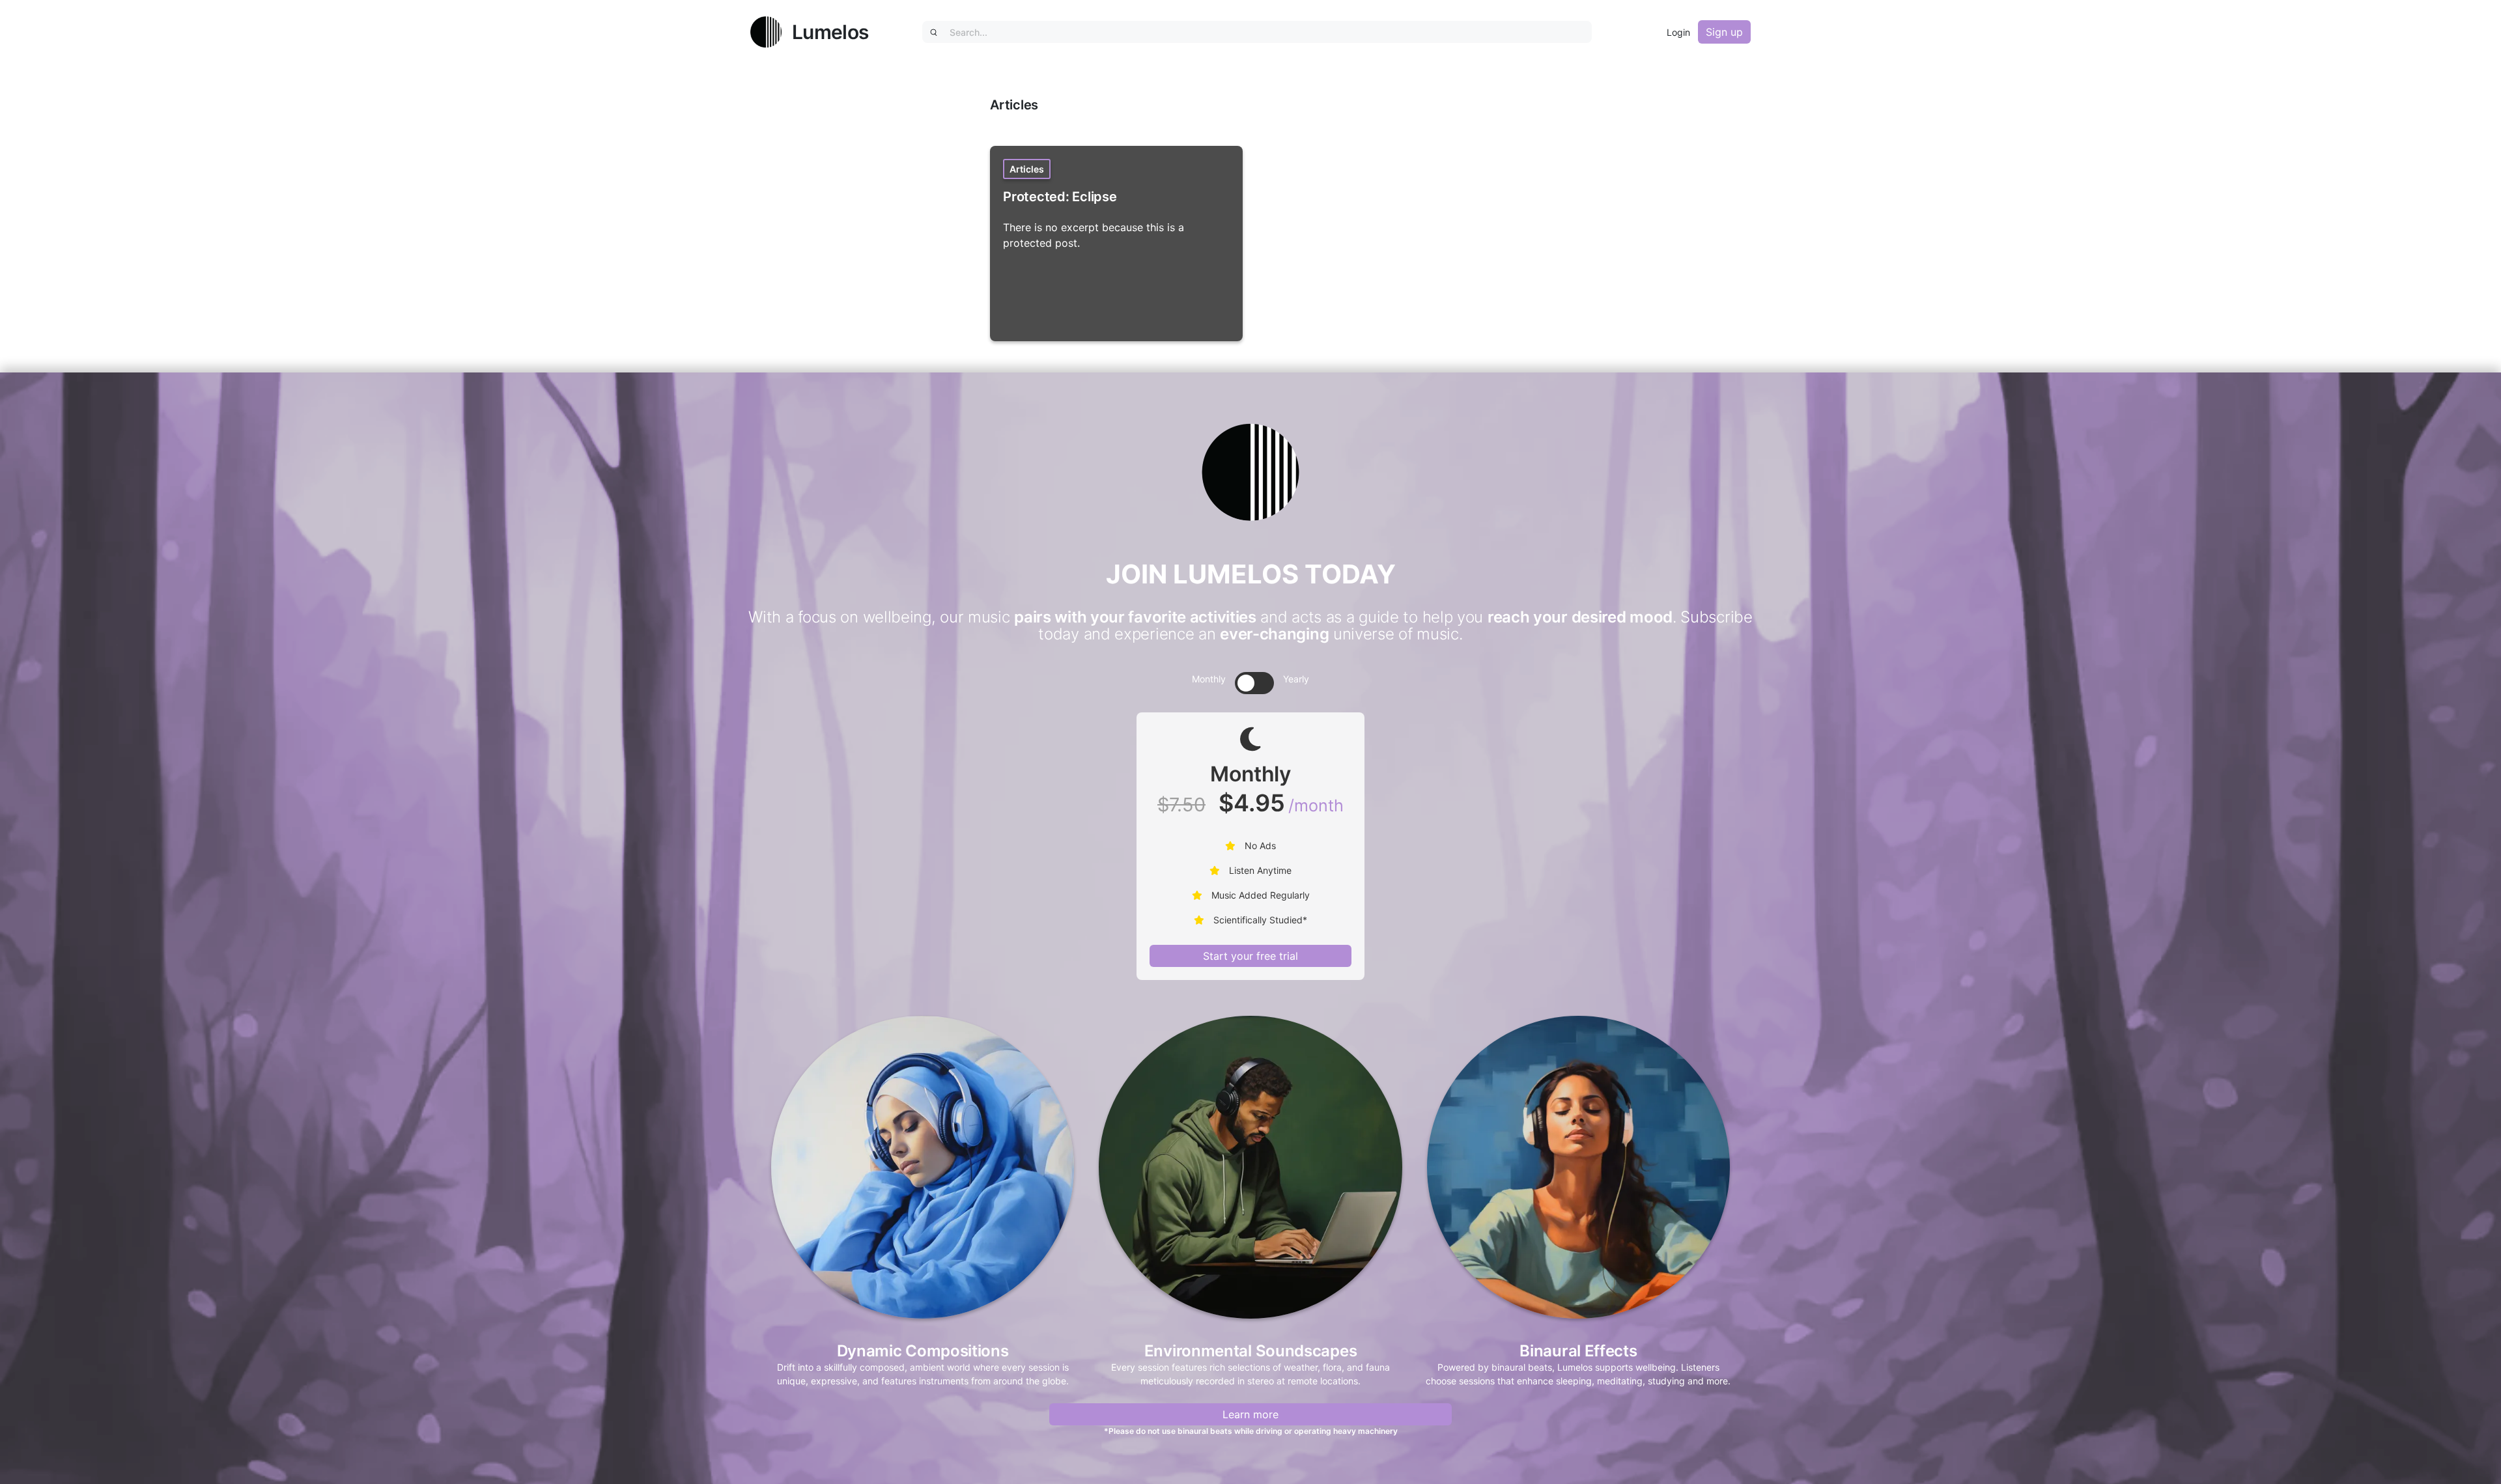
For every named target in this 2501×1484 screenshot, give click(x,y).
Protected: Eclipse (1060, 197)
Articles (1027, 169)
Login (1678, 32)
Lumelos (830, 32)
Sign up (1724, 32)
